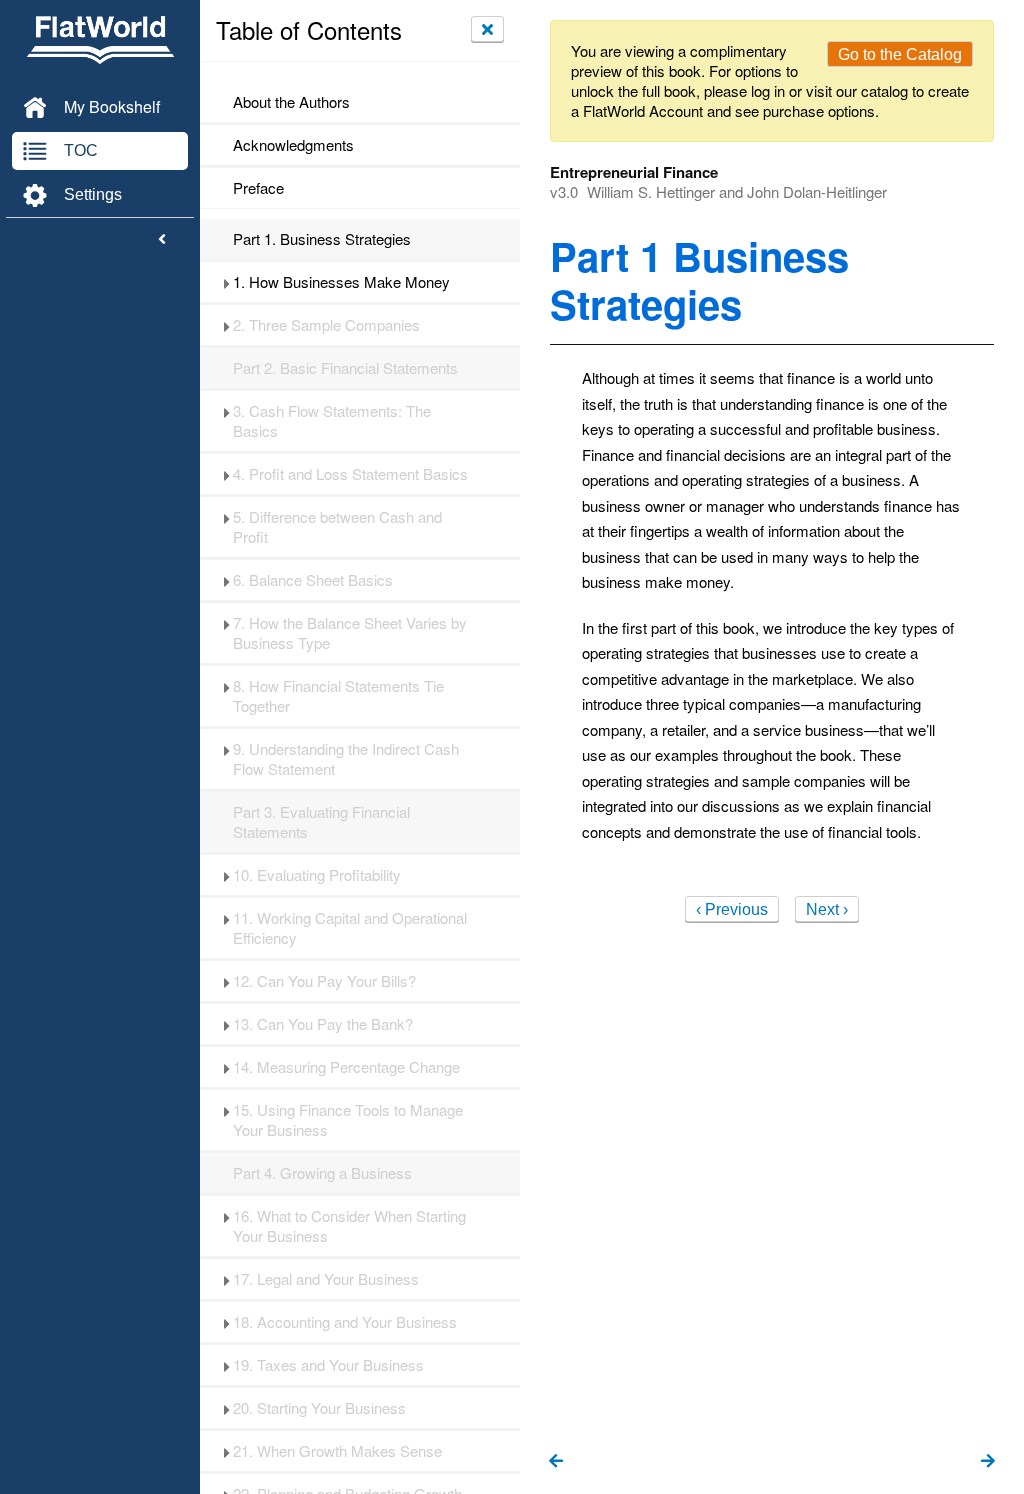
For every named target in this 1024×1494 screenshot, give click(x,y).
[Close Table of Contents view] (487, 29)
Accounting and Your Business (345, 1322)
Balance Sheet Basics (313, 580)
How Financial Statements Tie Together (338, 696)
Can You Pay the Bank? (323, 1024)
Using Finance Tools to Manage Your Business (348, 1120)
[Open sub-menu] (226, 282)
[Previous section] (556, 1462)
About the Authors (291, 102)
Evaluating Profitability (317, 875)
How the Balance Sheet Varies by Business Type (350, 633)
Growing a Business (322, 1173)
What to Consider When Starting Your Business (349, 1226)
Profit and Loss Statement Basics (350, 474)
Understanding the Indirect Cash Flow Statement (346, 759)
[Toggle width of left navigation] (162, 240)
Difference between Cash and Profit (337, 527)
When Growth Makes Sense (337, 1451)
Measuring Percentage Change (346, 1067)
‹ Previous (732, 909)
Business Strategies (322, 239)
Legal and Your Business (326, 1279)
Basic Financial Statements (345, 368)
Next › (827, 909)
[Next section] (988, 1462)
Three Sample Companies (326, 325)
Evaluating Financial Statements (321, 822)
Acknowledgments (293, 145)
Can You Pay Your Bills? (324, 981)
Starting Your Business (319, 1408)
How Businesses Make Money (341, 282)
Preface (258, 188)
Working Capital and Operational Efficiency (350, 928)
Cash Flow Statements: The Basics (332, 421)
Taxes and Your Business (328, 1365)
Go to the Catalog (900, 54)
